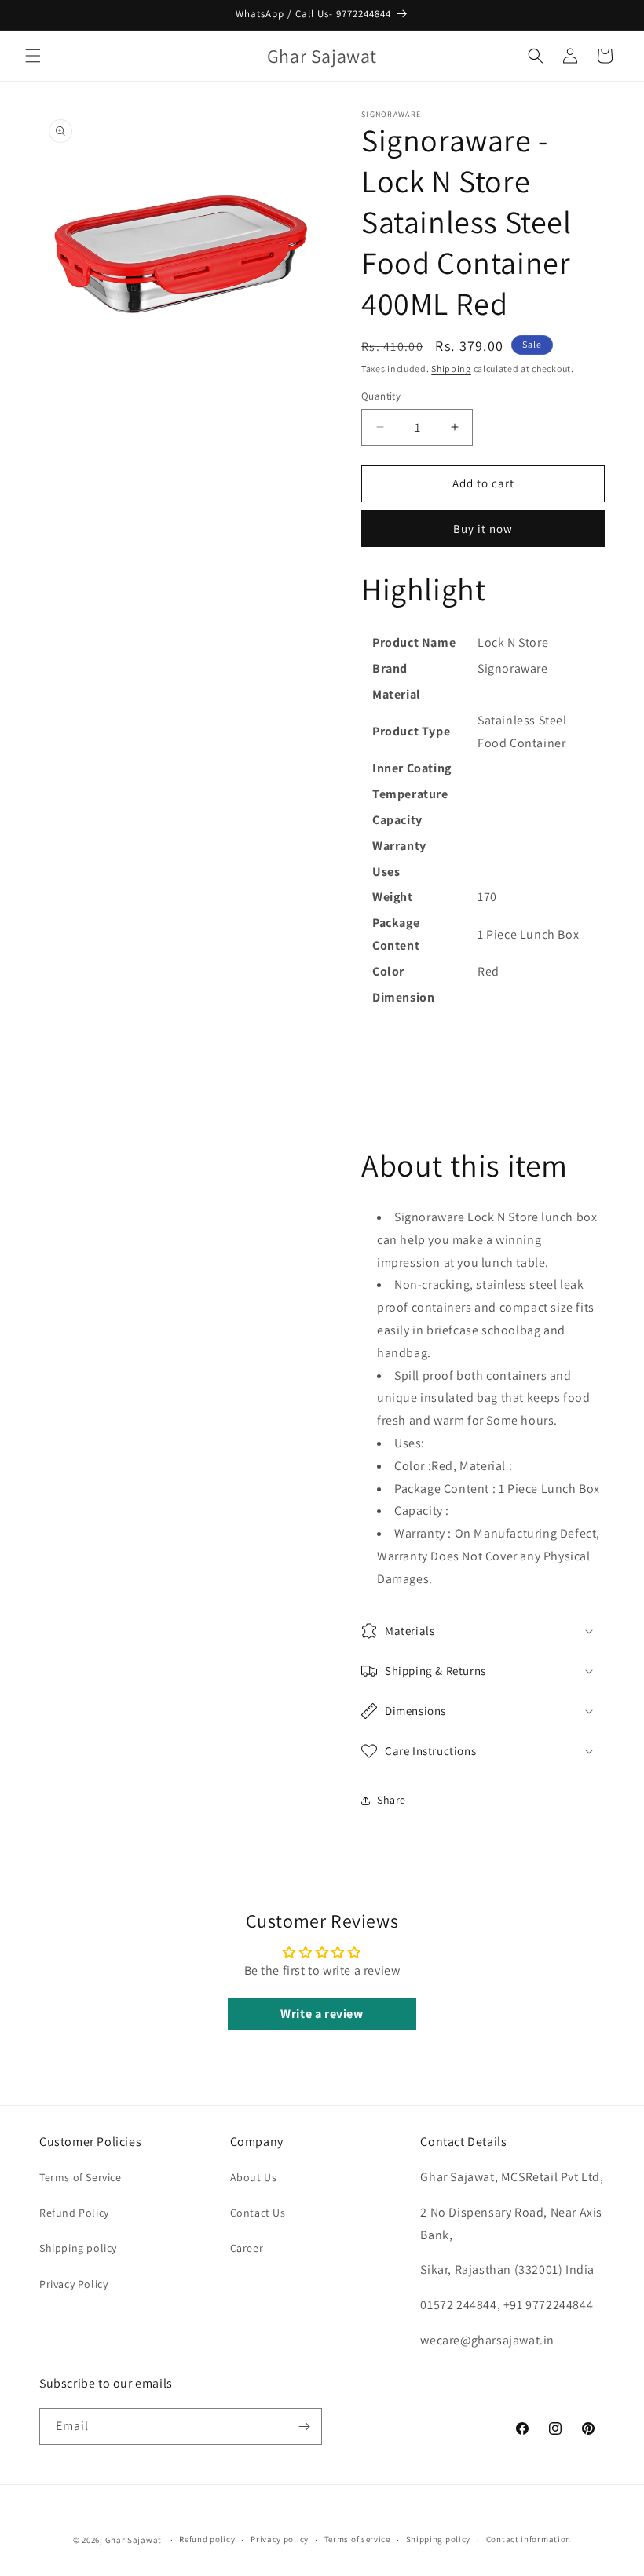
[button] (33, 56)
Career (247, 2248)
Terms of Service (80, 2177)
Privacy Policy (73, 2284)
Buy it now (483, 529)
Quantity (381, 396)
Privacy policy (280, 2539)
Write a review (322, 2014)
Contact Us (258, 2213)
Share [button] (392, 1800)
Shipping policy (78, 2248)
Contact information (529, 2539)
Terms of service (357, 2539)
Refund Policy (74, 2213)
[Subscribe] (304, 2426)
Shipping (451, 369)
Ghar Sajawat (134, 2540)
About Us (254, 2177)
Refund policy (207, 2539)
